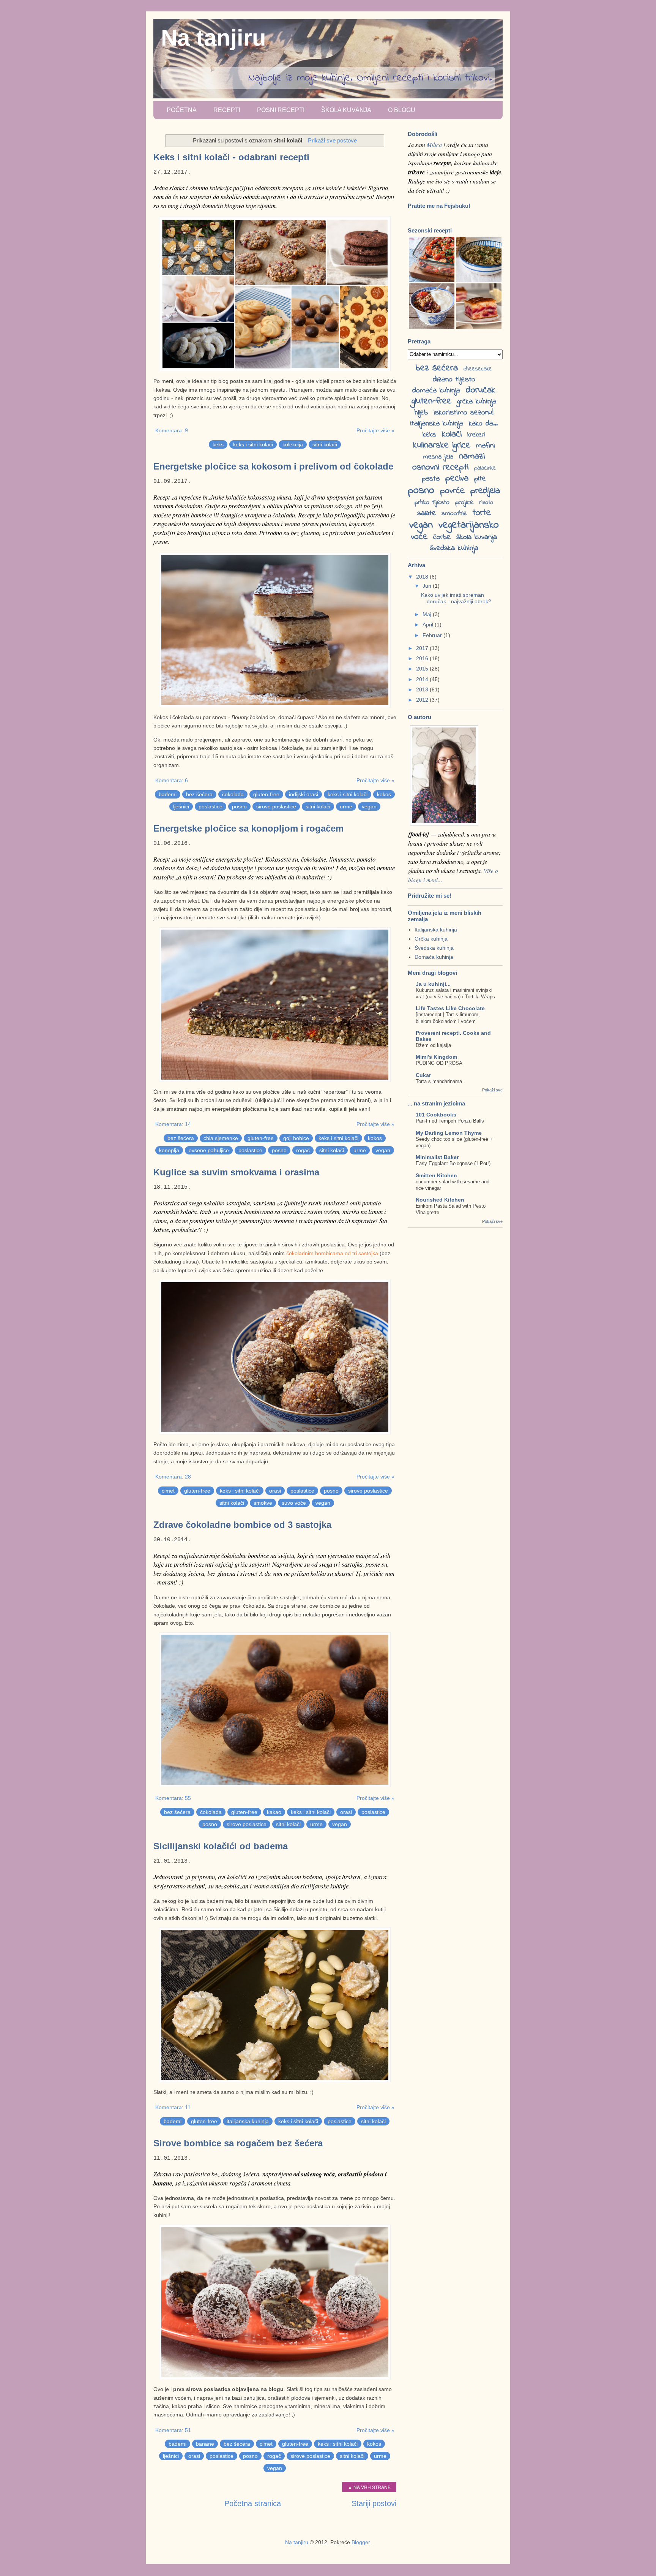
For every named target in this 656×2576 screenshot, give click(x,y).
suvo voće (294, 1503)
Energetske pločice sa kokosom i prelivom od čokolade (273, 466)
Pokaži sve (492, 1090)
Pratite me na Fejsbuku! (439, 206)
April (429, 625)
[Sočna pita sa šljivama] (479, 327)
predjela (485, 491)
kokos (384, 794)
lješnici (181, 806)
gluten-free (266, 794)
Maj (428, 614)
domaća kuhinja (436, 391)
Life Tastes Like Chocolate (450, 1008)
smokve (263, 1503)
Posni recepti (281, 110)
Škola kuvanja (346, 110)
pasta (431, 479)
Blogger (361, 2542)
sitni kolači (325, 444)
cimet (168, 1491)
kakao (274, 1812)
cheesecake (478, 369)
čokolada (233, 794)
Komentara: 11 (173, 2107)
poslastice (211, 806)
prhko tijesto (432, 503)
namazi (472, 456)
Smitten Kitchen (436, 1175)
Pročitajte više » (375, 430)
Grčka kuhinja (431, 939)
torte (482, 513)
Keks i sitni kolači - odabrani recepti (231, 157)
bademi (168, 794)
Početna (182, 110)
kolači (452, 434)
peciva (457, 478)
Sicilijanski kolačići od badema (221, 1846)
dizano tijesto (454, 380)
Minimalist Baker (437, 1157)
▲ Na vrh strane (369, 2487)
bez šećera (199, 794)
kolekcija (293, 444)
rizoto (486, 503)
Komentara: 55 (173, 1798)
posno (239, 806)
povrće (452, 491)
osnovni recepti (440, 467)
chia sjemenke (221, 1138)
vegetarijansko (469, 525)
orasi (275, 1491)
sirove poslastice (276, 806)
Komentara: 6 (172, 780)
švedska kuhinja (454, 548)
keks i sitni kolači (253, 444)
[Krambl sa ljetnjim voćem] (432, 327)
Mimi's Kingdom (436, 1057)
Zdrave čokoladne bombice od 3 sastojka (242, 1525)
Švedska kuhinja (434, 948)
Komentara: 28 (173, 1477)
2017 (423, 648)
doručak (481, 390)
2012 (423, 700)
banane (205, 2444)
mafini (486, 446)
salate (427, 513)
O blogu (402, 110)
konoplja (169, 1150)
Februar (433, 635)
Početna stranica (253, 2503)
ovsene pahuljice (209, 1150)
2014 (423, 679)
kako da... (483, 424)
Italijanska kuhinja (436, 930)
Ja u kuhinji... (433, 984)
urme (346, 806)
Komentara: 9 (172, 430)
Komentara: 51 (173, 2430)
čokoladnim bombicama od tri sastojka (332, 1253)
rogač (303, 1150)
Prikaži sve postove (332, 140)
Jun (428, 586)
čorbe (442, 537)
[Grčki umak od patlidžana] (479, 280)
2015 (423, 669)
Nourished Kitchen (440, 1200)
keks (218, 444)
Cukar (423, 1075)
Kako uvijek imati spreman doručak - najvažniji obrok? (456, 598)
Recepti (227, 110)
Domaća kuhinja (434, 957)
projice (464, 503)
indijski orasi (304, 794)
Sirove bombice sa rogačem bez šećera (238, 2143)
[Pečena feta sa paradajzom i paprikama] (432, 280)
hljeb (421, 413)
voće (419, 537)
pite (480, 479)
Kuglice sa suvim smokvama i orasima (236, 1172)
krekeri (476, 435)
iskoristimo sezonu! (464, 413)
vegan (369, 806)
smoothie (454, 514)
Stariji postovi (374, 2503)
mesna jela (438, 457)
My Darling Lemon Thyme (449, 1133)
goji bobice (296, 1138)
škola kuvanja (477, 537)
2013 (423, 689)
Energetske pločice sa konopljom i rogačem (248, 828)
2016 (423, 658)
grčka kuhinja (477, 402)
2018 (423, 577)
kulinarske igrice (442, 445)
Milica (434, 145)
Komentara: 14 (173, 1124)
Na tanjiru (214, 38)
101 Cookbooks (436, 1115)
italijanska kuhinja (248, 2121)
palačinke (485, 468)
